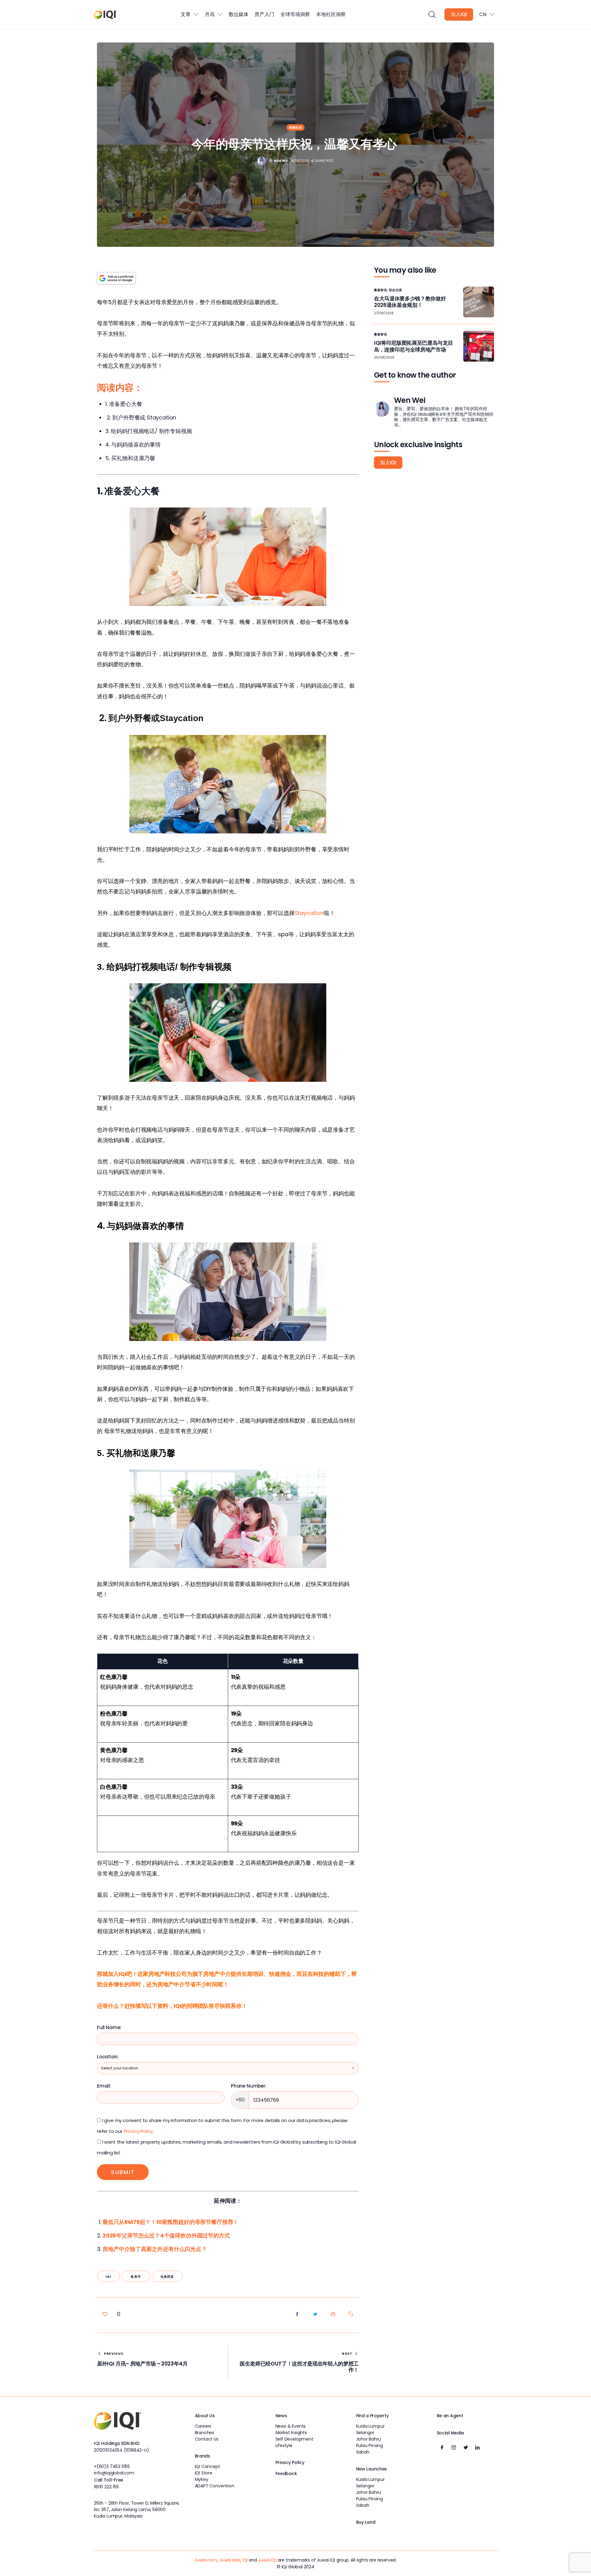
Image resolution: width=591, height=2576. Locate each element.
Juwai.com (206, 2560)
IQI (109, 2277)
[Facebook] (442, 2447)
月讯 (210, 14)
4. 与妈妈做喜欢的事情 (133, 445)
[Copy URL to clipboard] (351, 2314)
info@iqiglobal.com (114, 2473)
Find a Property (372, 2416)
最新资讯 (380, 334)
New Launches (372, 2469)
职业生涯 (396, 290)
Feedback (286, 2474)
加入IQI (459, 14)
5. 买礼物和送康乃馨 (130, 458)
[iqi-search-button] (432, 15)
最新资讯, (382, 290)
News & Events (291, 2426)
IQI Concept (207, 2466)
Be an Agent (450, 2416)
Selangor (365, 2433)
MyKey (202, 2479)
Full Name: (109, 2027)
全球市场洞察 (295, 14)
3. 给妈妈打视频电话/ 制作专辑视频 (149, 431)
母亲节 (136, 2277)
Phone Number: (249, 2086)
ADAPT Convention (215, 2486)
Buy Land (366, 2522)
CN (483, 14)
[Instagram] (454, 2447)
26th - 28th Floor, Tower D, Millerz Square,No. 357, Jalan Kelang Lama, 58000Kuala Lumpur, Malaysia (137, 2510)
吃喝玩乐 (295, 128)
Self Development (294, 2439)
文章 (186, 14)
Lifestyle (284, 2446)
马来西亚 (167, 2277)
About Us (205, 2416)
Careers (203, 2426)
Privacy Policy (290, 2462)
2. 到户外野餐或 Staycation (141, 417)
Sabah (363, 2452)
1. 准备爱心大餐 (124, 404)
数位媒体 (239, 14)
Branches (205, 2433)
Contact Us (207, 2439)
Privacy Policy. (139, 2131)
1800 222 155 (106, 2487)
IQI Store (204, 2473)
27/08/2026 (384, 313)
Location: (108, 2057)
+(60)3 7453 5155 (112, 2466)
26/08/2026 (384, 357)
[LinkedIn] (477, 2447)
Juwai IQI (267, 2560)
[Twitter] (466, 2447)
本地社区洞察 (331, 14)
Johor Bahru (369, 2439)
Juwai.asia (230, 2560)
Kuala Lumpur (370, 2426)
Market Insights (291, 2433)
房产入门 (264, 14)
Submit (123, 2172)
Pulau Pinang (370, 2446)
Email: (104, 2086)
